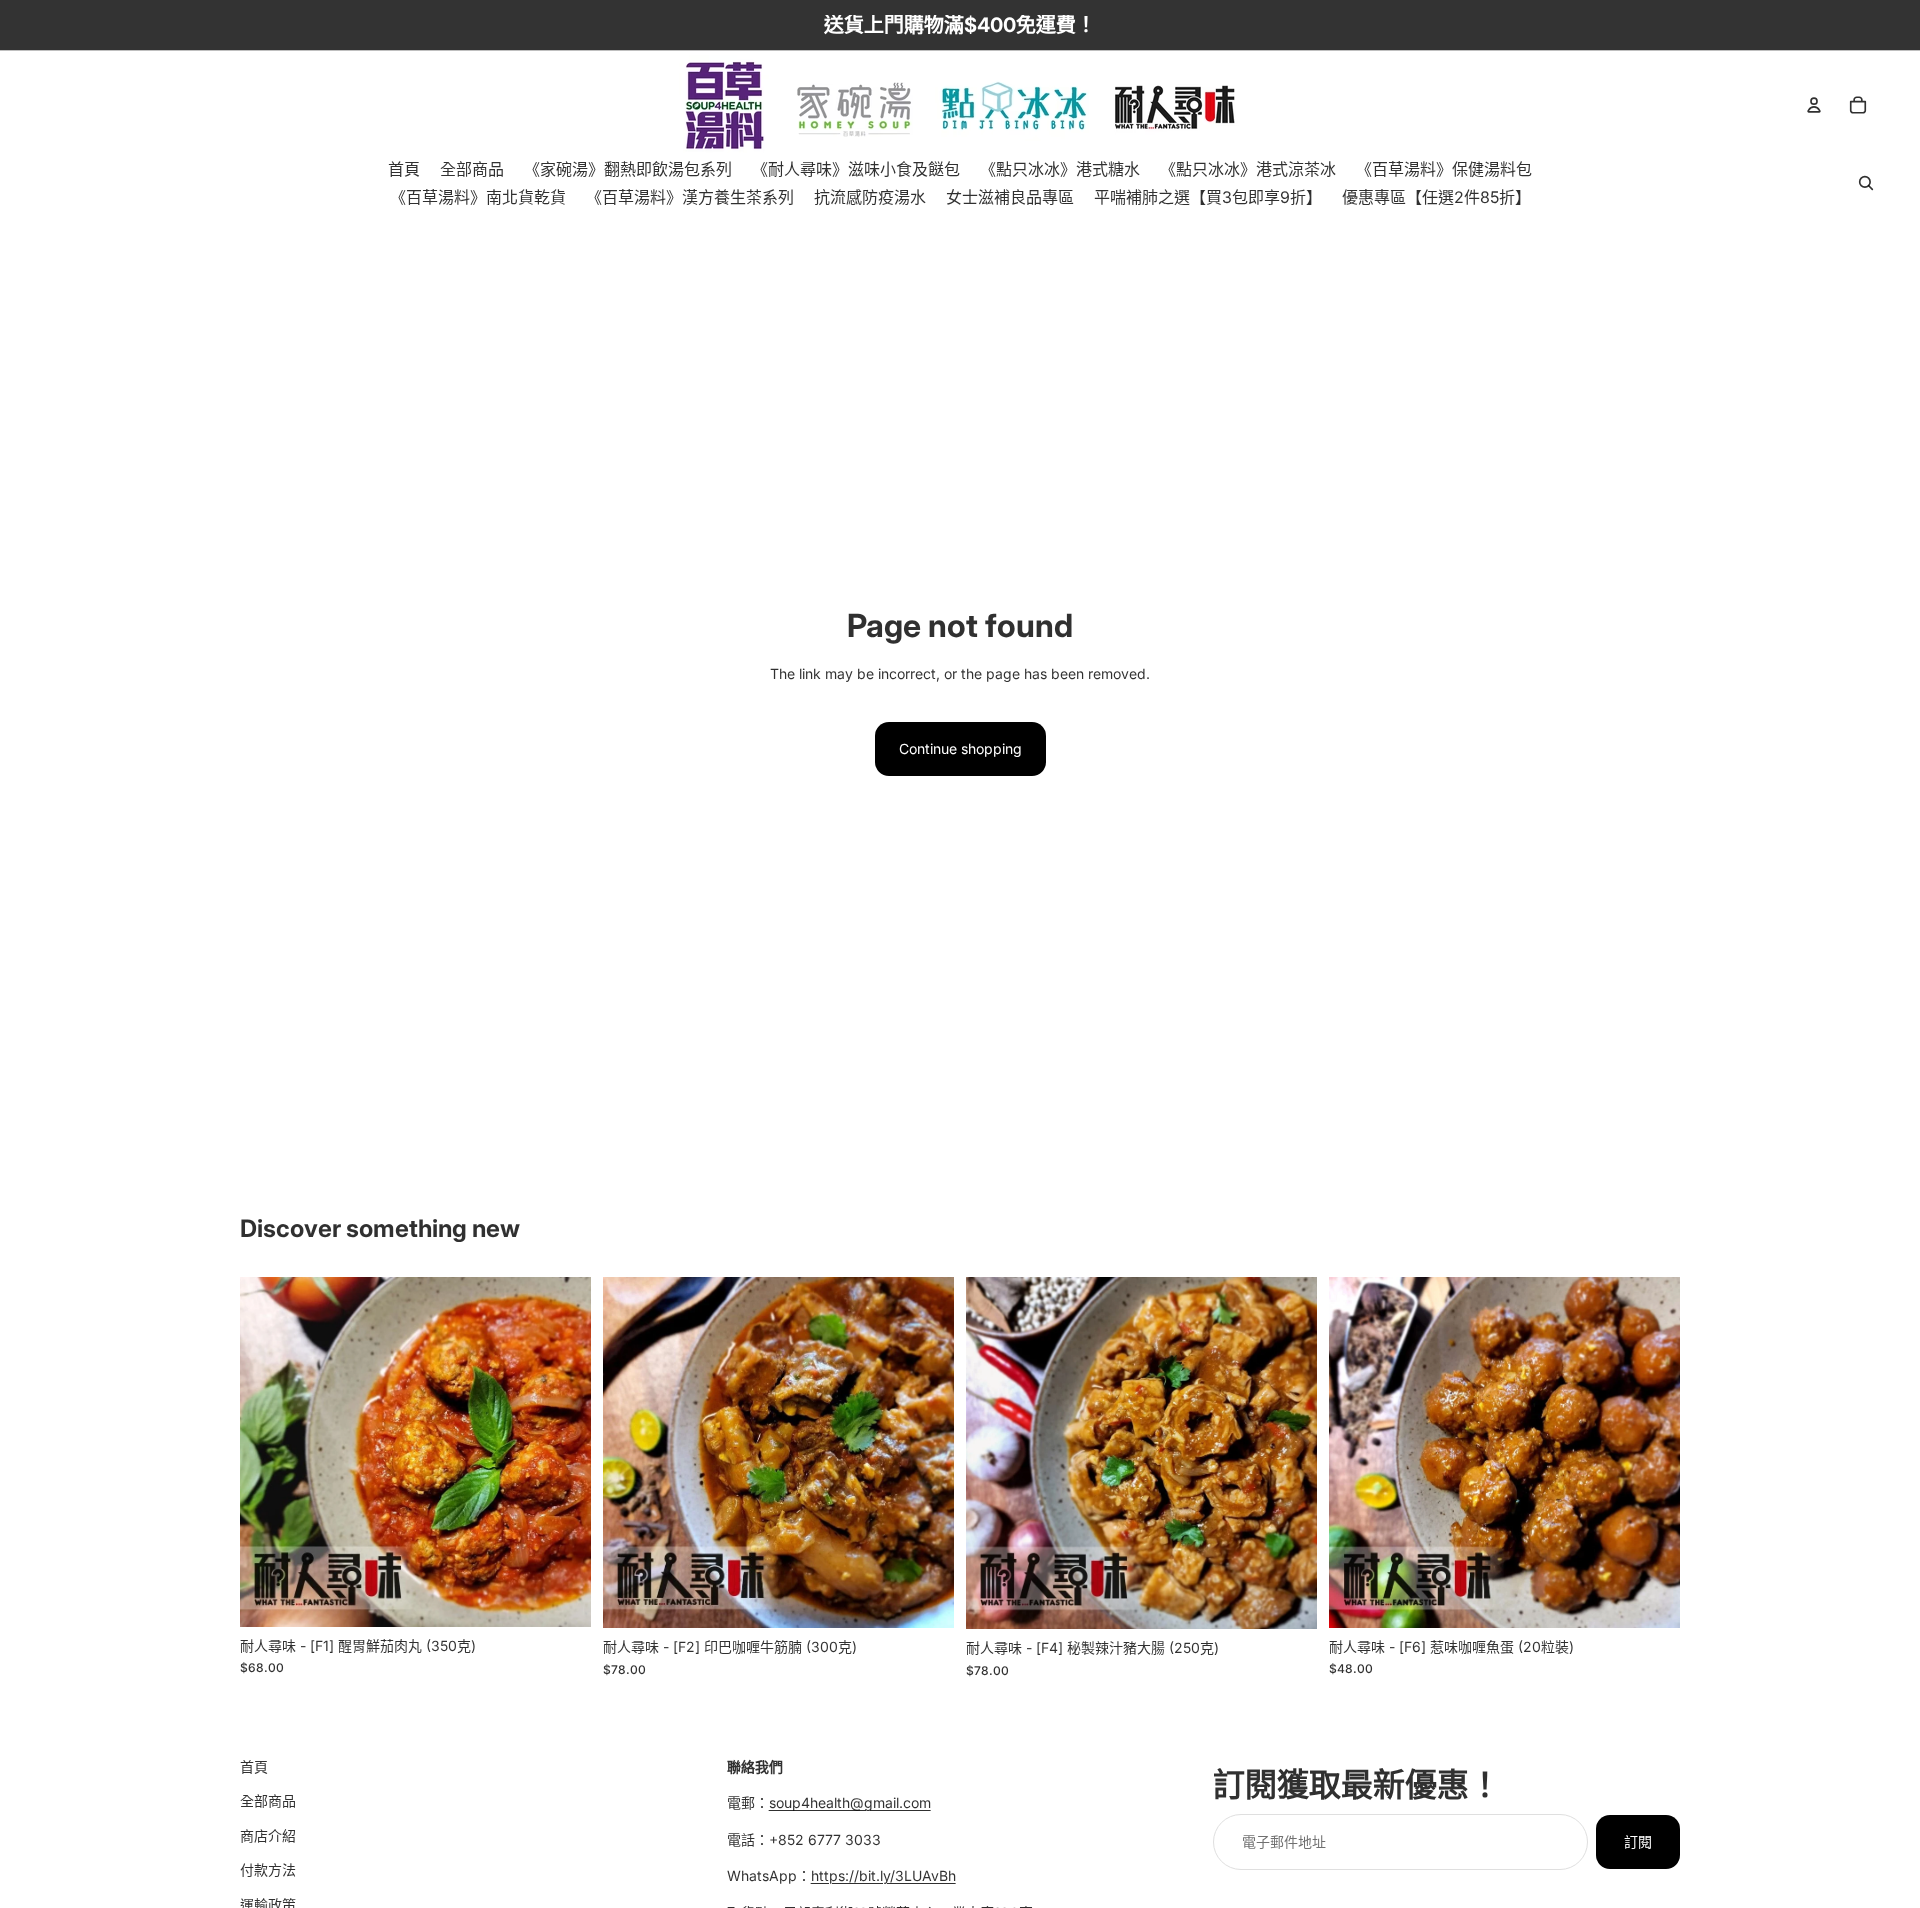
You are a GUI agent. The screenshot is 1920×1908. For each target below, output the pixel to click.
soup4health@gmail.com (850, 1803)
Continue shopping (960, 748)
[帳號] (1814, 105)
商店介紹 (268, 1835)
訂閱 (1638, 1841)
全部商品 (268, 1801)
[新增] (560, 1596)
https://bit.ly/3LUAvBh (883, 1875)
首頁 (254, 1766)
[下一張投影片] (561, 1452)
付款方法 (268, 1869)
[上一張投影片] (270, 1452)
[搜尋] (1866, 183)
